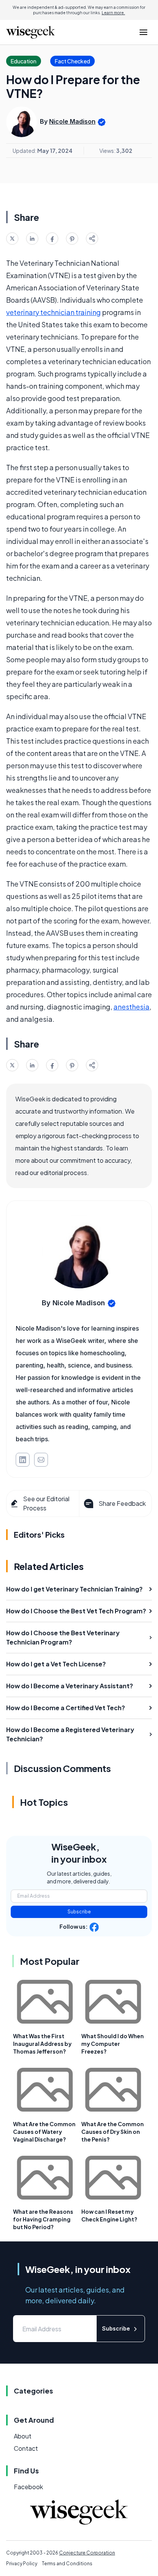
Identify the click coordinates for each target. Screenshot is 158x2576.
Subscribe (79, 1912)
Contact (26, 2448)
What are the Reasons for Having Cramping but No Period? (43, 2219)
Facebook (28, 2487)
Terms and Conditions (67, 2564)
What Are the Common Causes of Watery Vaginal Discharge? (44, 2132)
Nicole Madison (72, 121)
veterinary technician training (53, 312)
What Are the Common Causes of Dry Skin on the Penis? (113, 2132)
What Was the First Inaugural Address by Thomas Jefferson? (42, 2044)
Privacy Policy (22, 2564)
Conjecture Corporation (87, 2553)
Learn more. (113, 13)
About (23, 2436)
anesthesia (132, 1007)
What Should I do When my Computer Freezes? (113, 2044)
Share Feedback (122, 1503)
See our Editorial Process (46, 1503)
